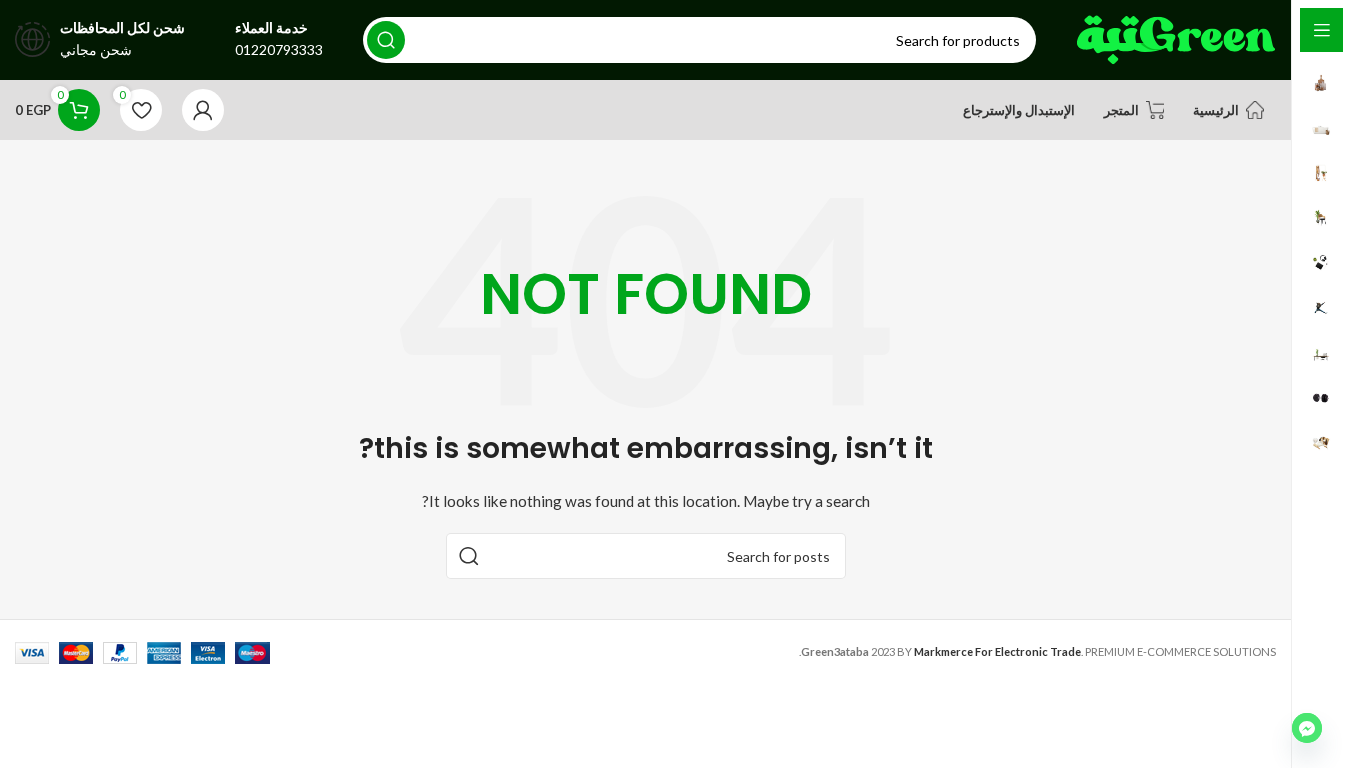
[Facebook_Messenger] (1307, 728)
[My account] (203, 110)
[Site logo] (1176, 38)
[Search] (386, 40)
